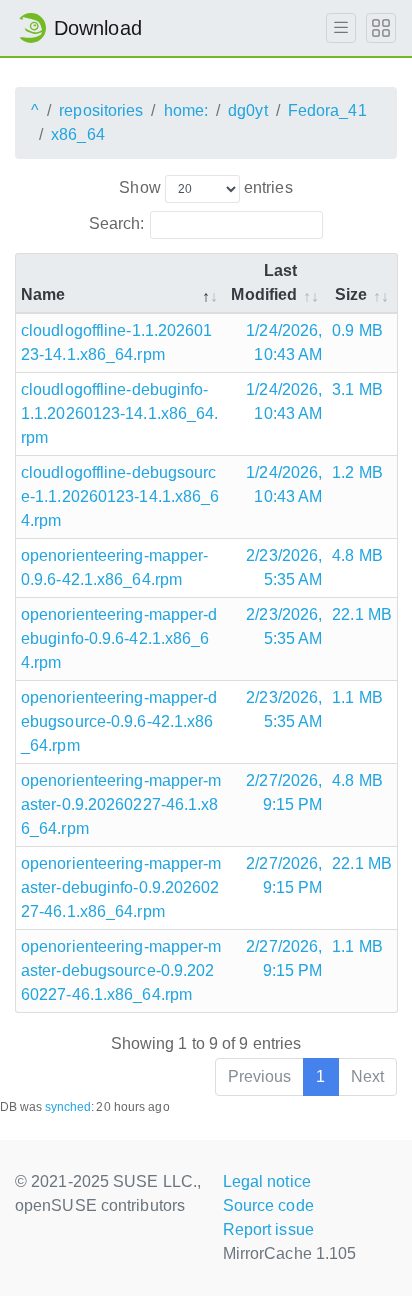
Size (351, 294)
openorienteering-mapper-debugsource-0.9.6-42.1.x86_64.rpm (119, 721)
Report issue (268, 1229)
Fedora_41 (327, 110)
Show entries (205, 187)
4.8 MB (357, 555)
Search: (117, 223)
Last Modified (264, 282)
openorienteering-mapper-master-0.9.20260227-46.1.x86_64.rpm (121, 804)
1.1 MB (357, 697)
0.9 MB (357, 330)
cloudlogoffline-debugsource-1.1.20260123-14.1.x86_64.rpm (120, 496)
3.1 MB (357, 389)
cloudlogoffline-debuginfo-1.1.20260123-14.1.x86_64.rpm (120, 413)
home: (186, 110)
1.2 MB (357, 472)
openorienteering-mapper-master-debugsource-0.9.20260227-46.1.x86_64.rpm (121, 970)
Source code (268, 1205)
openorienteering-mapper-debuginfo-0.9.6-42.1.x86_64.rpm (119, 638)
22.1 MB (362, 614)
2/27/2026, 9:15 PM (284, 792)
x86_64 (78, 134)
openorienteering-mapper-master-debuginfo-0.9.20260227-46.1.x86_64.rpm (121, 887)
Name (43, 294)
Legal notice (267, 1181)
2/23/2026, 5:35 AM (284, 567)
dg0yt (248, 110)
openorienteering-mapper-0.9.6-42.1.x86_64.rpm (114, 567)
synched (68, 1107)
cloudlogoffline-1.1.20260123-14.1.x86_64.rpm (117, 342)
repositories (101, 110)
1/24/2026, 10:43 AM (284, 342)
